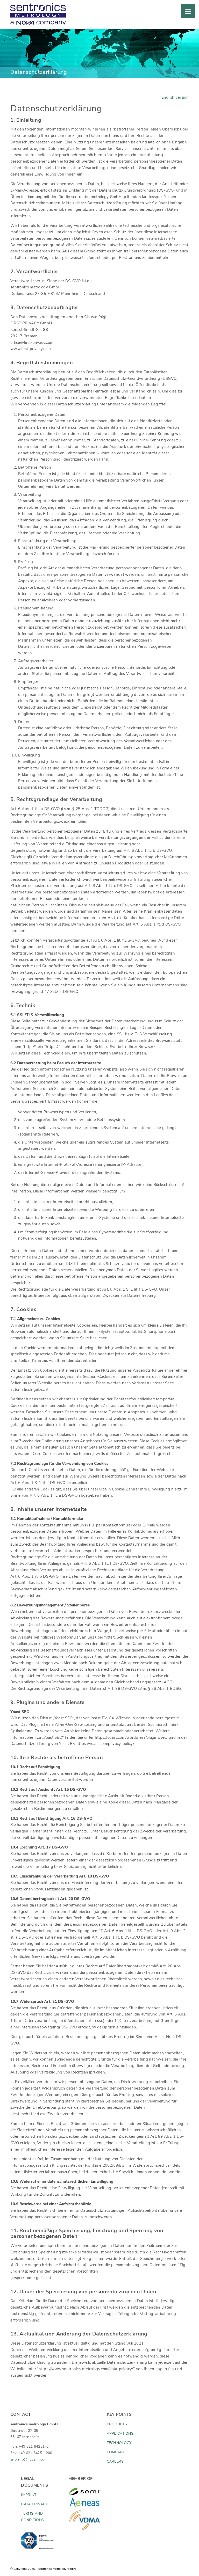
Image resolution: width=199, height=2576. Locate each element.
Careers (115, 2461)
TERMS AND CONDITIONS (33, 2517)
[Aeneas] (85, 2503)
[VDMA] (85, 2520)
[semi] (85, 2491)
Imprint (29, 2495)
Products (117, 2424)
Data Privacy (34, 2504)
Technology (119, 2443)
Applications (120, 2433)
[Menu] (188, 11)
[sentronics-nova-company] (38, 18)
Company (116, 2452)
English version (175, 97)
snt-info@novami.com (29, 2459)
